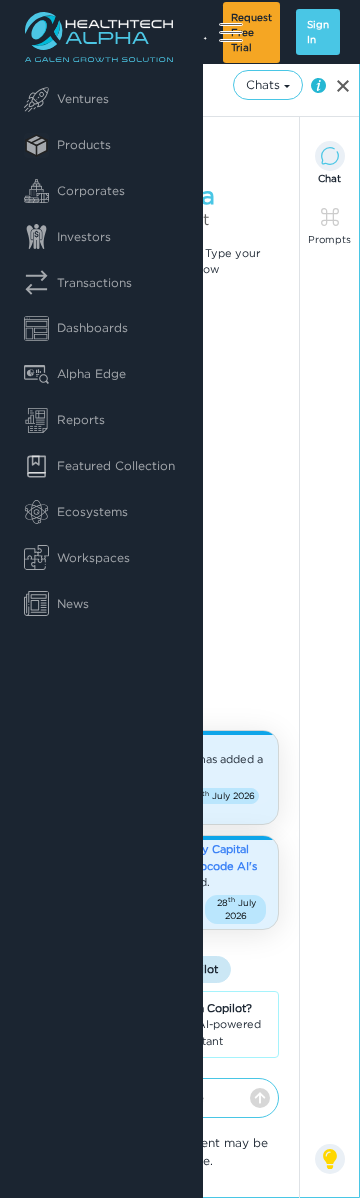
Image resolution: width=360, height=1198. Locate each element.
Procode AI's (223, 866)
